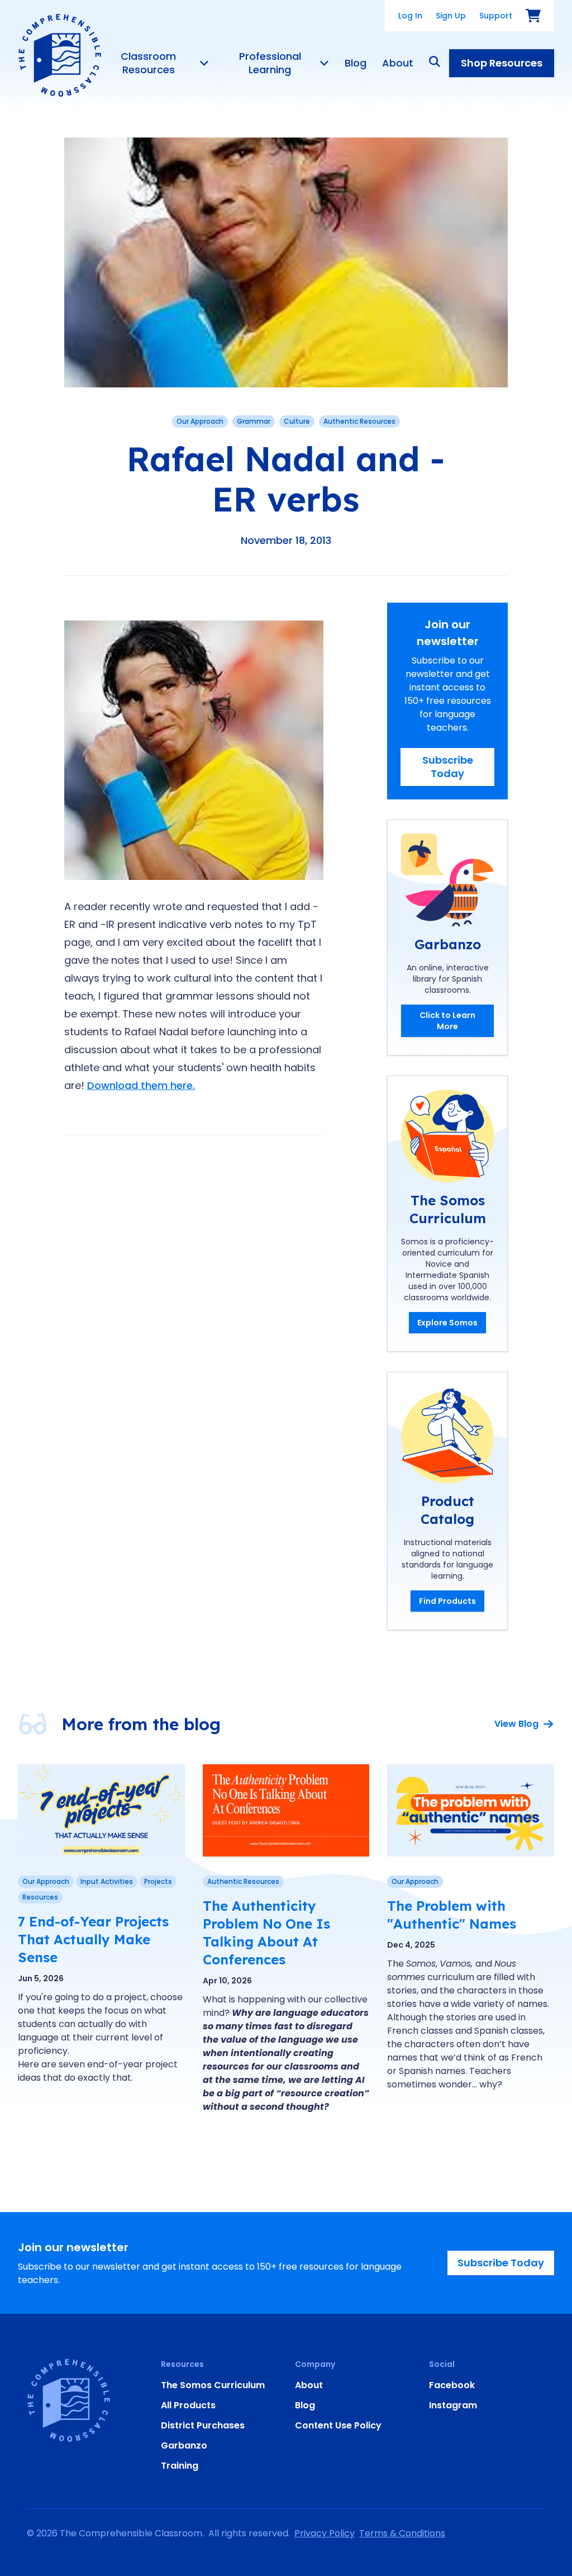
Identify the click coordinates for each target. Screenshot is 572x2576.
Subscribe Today (448, 767)
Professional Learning (270, 63)
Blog (356, 63)
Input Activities (107, 1881)
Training (180, 2466)
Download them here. (141, 1085)
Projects (158, 1881)
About (398, 63)
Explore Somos (447, 1323)
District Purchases (203, 2425)
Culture (297, 421)
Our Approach (200, 421)
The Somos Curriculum (213, 2385)
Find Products (447, 1601)
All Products (188, 2405)
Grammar (254, 421)
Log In (410, 16)
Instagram (453, 2405)
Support (496, 16)
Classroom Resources (148, 63)
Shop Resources (502, 63)
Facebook (452, 2385)
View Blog (516, 1724)
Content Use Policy (338, 2425)
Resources (40, 1897)
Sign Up (451, 16)
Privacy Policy (325, 2533)
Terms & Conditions (402, 2533)
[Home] (60, 55)
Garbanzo (184, 2445)
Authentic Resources (359, 421)
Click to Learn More (447, 1021)
